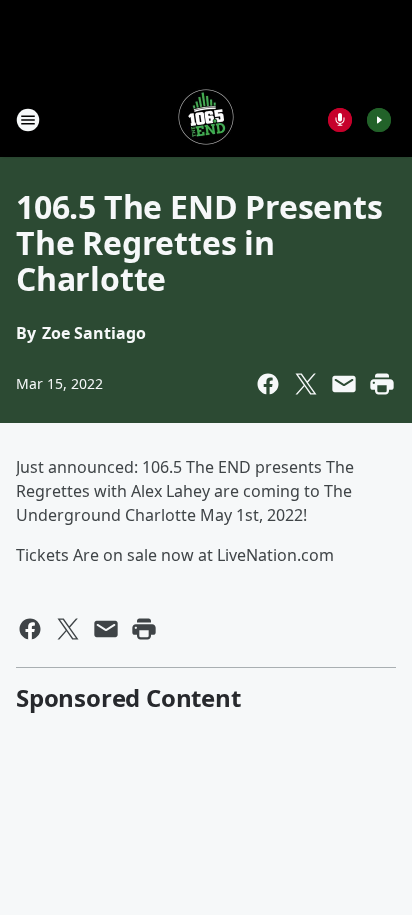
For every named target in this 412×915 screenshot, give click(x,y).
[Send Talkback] (340, 120)
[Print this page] (382, 384)
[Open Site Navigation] (28, 120)
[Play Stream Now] (379, 120)
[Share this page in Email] (344, 384)
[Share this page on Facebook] (268, 384)
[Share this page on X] (306, 384)
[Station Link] (206, 119)
